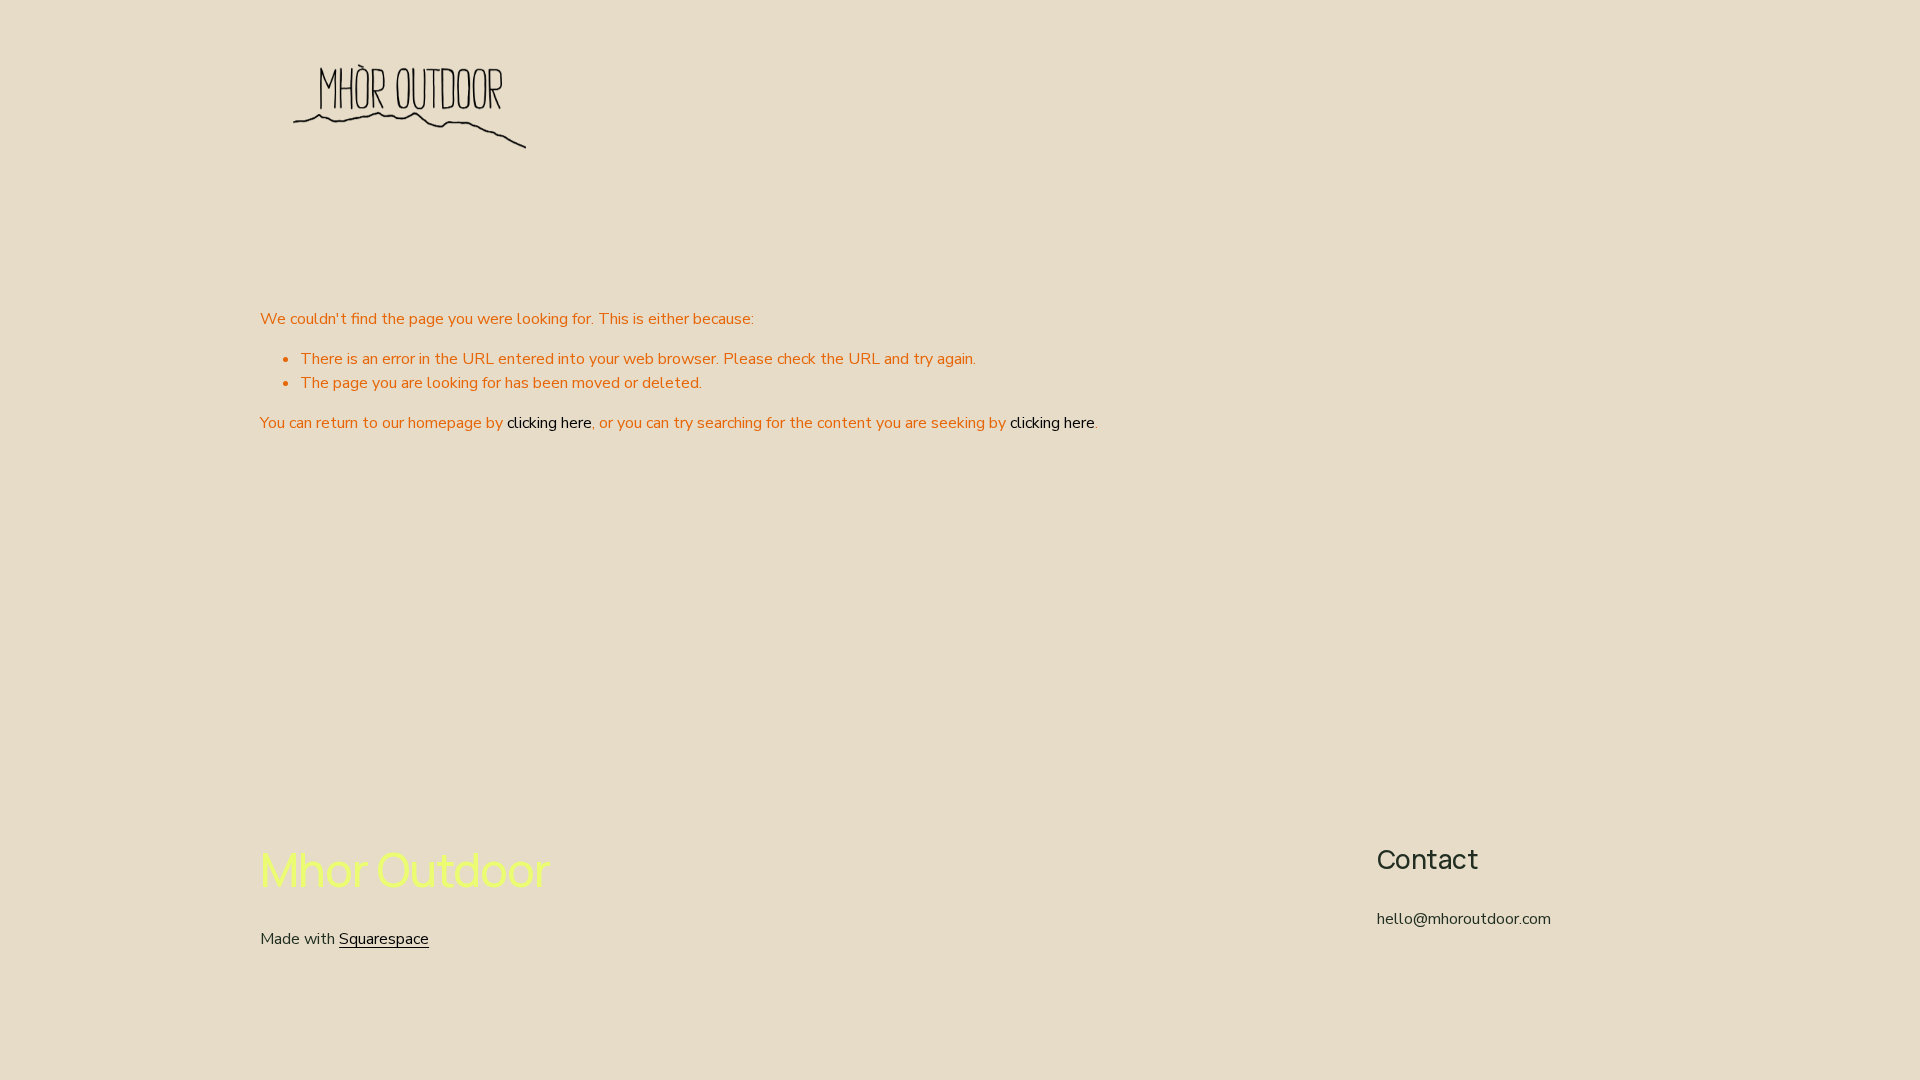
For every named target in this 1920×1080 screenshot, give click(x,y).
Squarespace (384, 939)
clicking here (549, 423)
